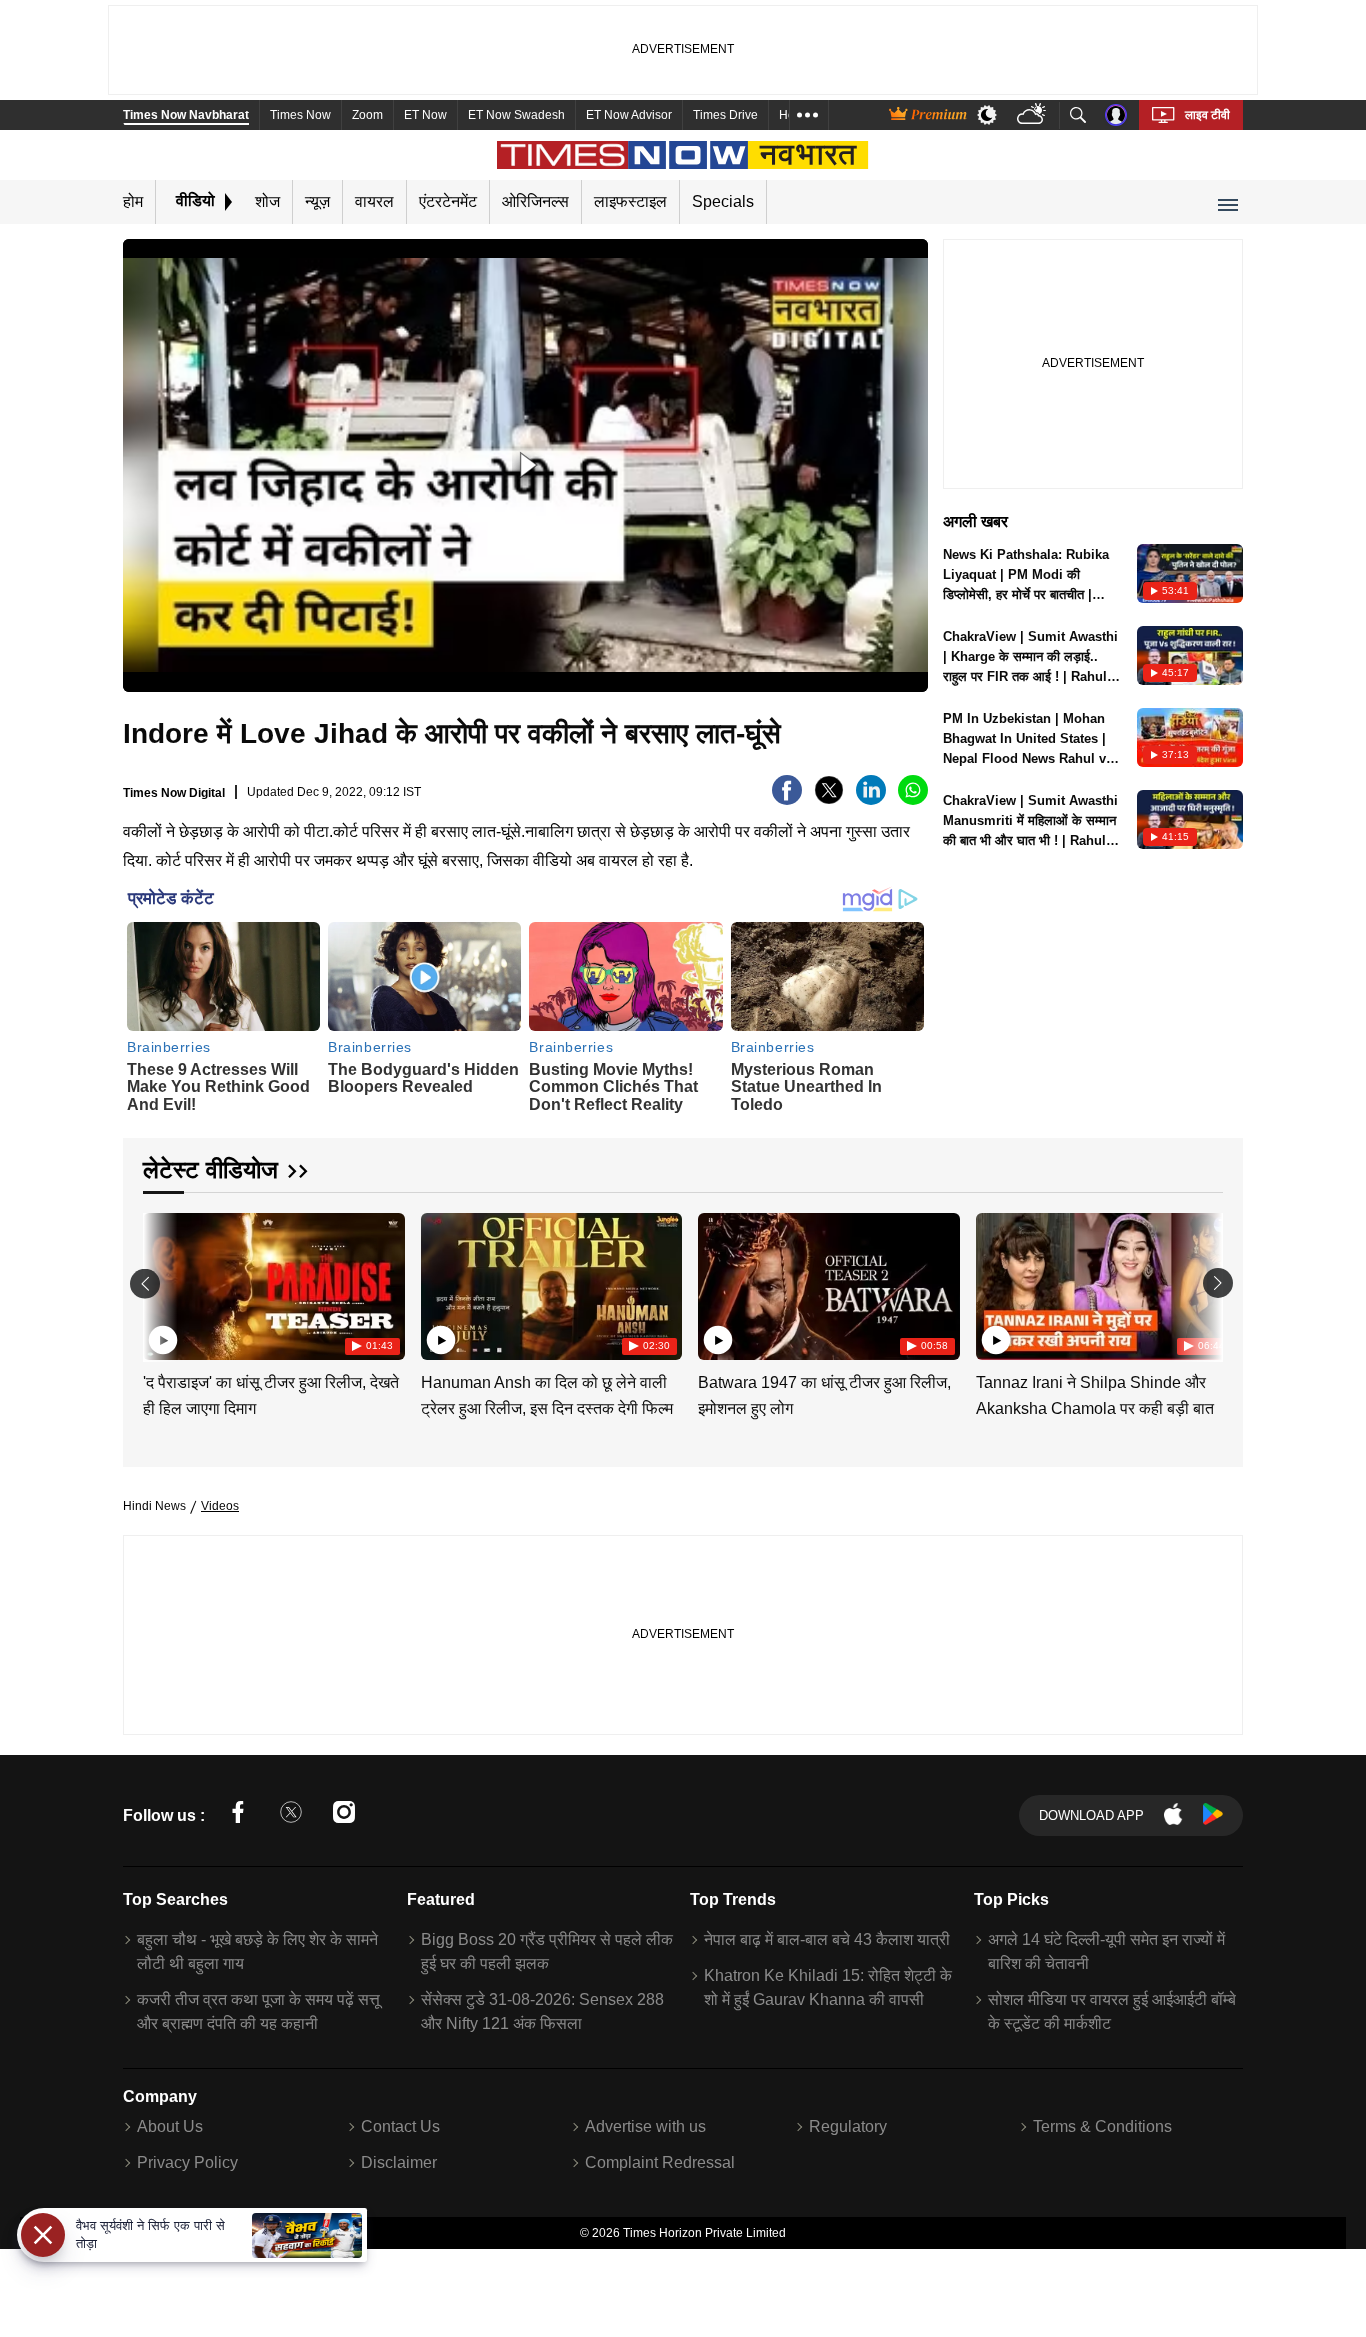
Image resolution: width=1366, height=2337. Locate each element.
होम (133, 201)
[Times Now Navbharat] (683, 155)
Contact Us (400, 2126)
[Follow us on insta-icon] (344, 1815)
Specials (723, 201)
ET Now (425, 115)
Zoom (367, 115)
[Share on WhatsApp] (913, 799)
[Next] (1203, 1283)
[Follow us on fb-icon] (238, 1815)
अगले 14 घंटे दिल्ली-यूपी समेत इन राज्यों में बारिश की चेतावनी (1106, 1951)
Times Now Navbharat (186, 115)
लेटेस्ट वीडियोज (210, 1169)
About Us (170, 2126)
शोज (267, 201)
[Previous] (160, 1283)
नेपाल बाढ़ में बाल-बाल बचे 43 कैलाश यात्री (827, 1939)
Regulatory (848, 2126)
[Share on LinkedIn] (871, 799)
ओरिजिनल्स (535, 201)
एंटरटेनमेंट (448, 201)
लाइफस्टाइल (630, 201)
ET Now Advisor (629, 115)
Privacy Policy (187, 2162)
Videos (220, 1506)
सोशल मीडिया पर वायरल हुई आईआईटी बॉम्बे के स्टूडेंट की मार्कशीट (1112, 2011)
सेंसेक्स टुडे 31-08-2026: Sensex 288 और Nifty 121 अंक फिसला (542, 2011)
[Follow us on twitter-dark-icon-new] (291, 1815)
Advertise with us (645, 2126)
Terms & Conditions (1102, 2126)
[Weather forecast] (1033, 115)
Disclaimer (399, 2162)
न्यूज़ (317, 201)
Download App (1091, 1815)
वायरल (374, 201)
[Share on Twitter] (829, 799)
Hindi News (154, 1506)
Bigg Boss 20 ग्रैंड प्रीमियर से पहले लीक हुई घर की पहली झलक (547, 1951)
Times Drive (725, 115)
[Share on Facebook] (787, 799)
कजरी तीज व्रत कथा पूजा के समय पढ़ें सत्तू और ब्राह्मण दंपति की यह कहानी (258, 2011)
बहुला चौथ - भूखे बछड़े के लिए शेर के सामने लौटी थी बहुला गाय (257, 1951)
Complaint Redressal (660, 2162)
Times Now (300, 115)
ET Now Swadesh (516, 115)
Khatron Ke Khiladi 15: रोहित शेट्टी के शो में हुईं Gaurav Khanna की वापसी (828, 1987)
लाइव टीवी (1207, 115)
